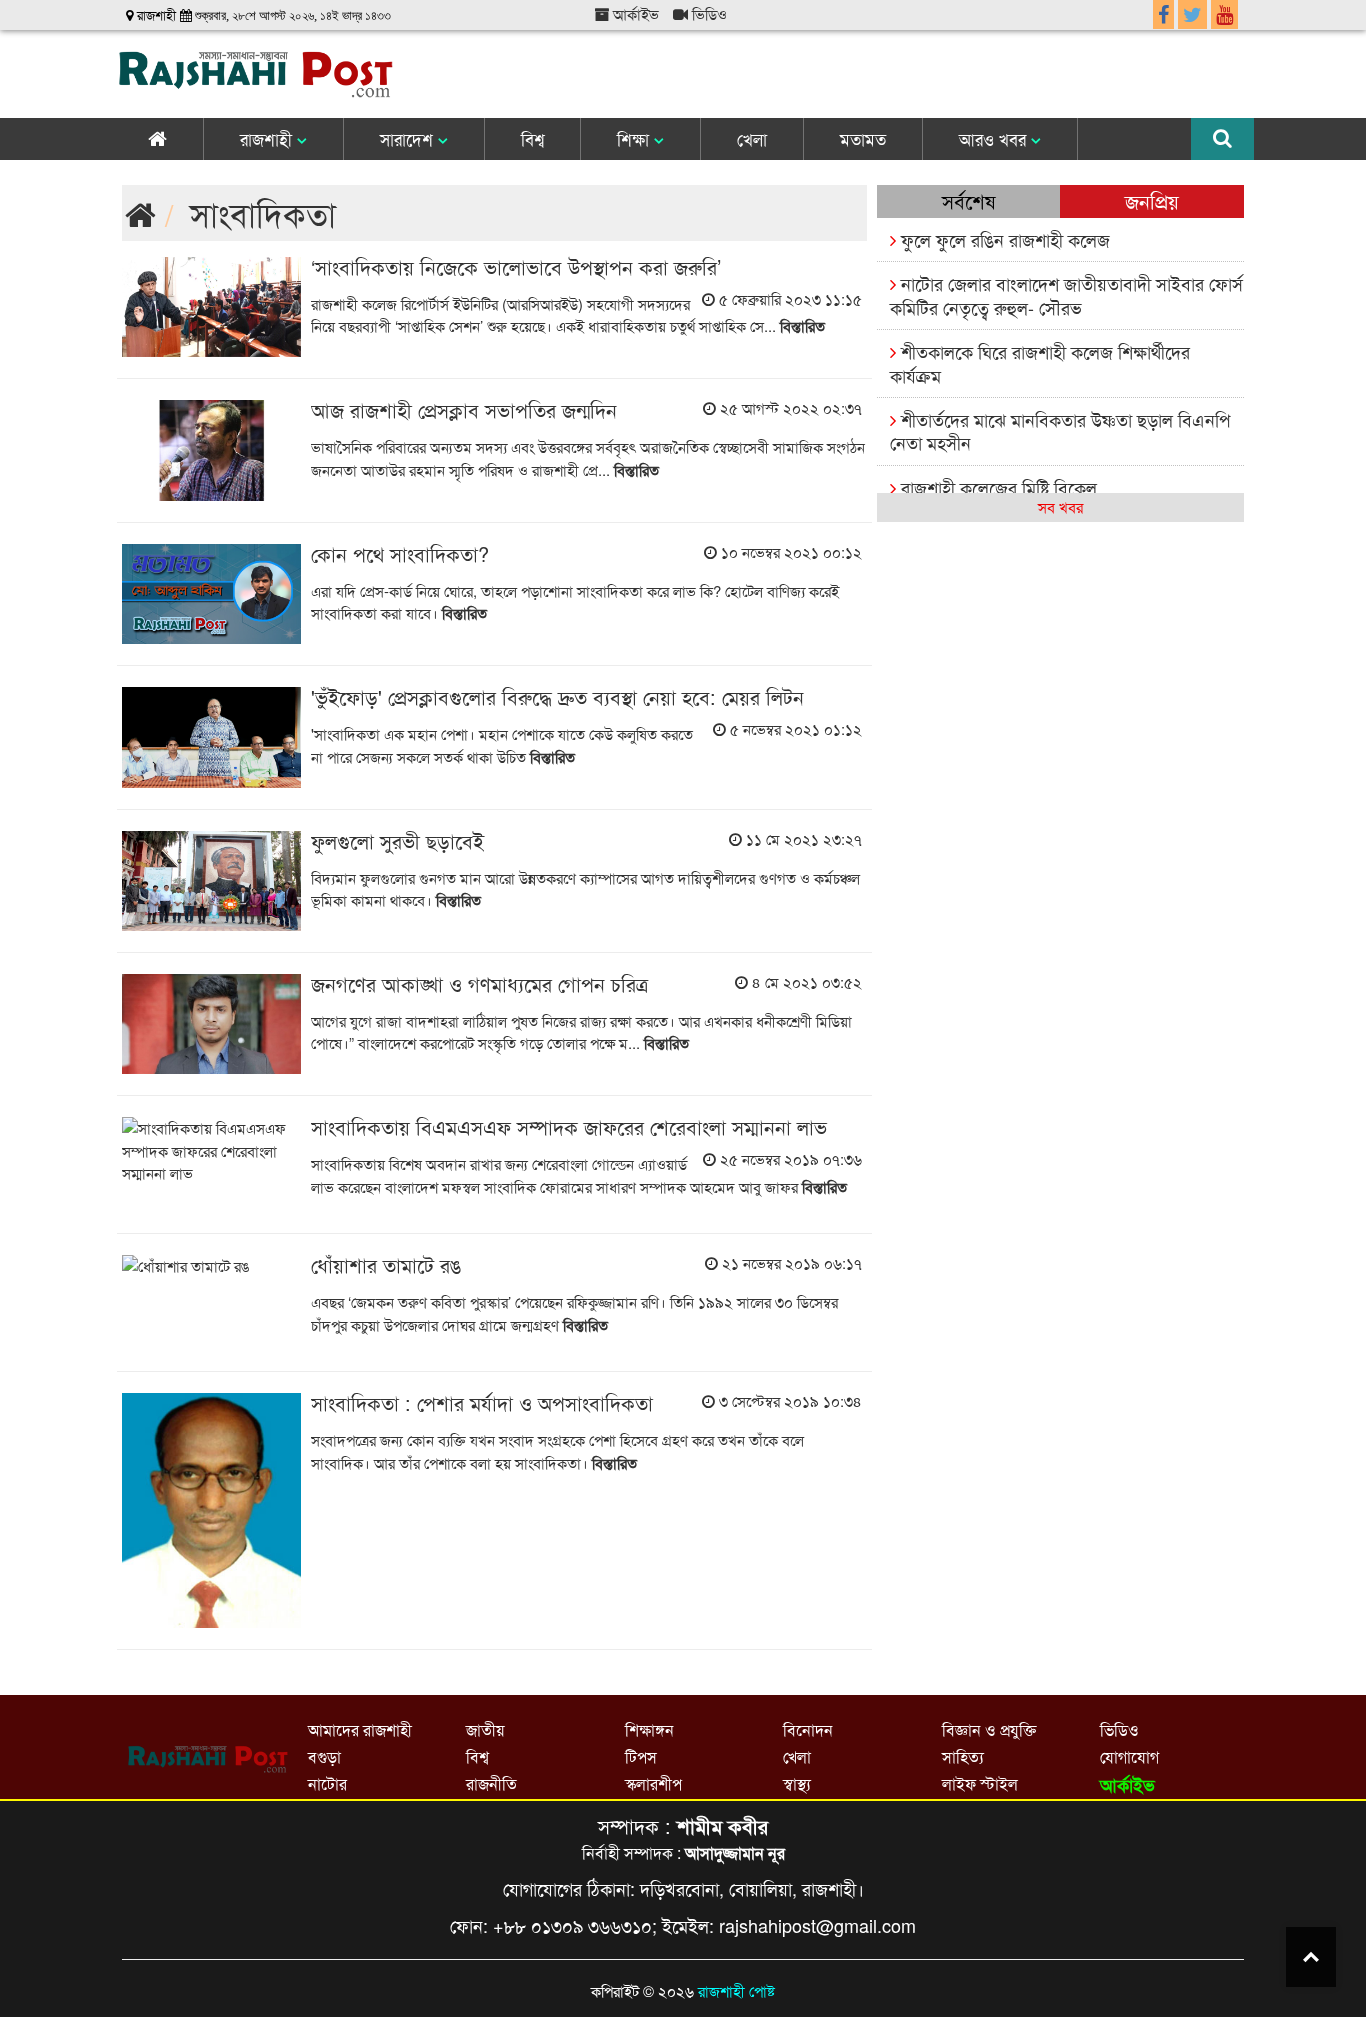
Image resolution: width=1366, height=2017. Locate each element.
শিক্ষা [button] (635, 138)
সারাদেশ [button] (409, 138)
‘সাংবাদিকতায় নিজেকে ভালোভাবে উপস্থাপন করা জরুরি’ (516, 266)
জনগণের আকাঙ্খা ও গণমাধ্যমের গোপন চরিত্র (479, 983)
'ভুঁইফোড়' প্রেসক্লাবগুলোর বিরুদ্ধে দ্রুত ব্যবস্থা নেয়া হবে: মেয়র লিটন (557, 696)
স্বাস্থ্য (797, 1783)
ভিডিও (707, 13)
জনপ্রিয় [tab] (1152, 200)
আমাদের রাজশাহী (360, 1729)
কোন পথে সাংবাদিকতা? (400, 553)
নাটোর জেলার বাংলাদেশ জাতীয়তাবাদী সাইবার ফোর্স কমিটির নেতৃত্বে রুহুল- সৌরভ (1066, 294)
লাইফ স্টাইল (980, 1783)
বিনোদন (808, 1729)
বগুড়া (324, 1756)
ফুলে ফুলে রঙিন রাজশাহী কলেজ (1003, 239)
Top (1311, 1957)
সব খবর (1060, 506)
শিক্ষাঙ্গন (649, 1729)
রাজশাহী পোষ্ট (736, 1990)
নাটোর (327, 1783)
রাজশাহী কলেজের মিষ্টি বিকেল (996, 487)
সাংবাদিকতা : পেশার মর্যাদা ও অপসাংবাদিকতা (482, 1402)
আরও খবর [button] (995, 138)
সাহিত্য (963, 1756)
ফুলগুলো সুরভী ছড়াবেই (397, 840)
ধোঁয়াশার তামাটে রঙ (386, 1264)
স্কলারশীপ (653, 1783)
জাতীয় (485, 1729)
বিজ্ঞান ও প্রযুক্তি (989, 1729)
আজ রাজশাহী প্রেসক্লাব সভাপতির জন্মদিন (464, 409)
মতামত (863, 138)
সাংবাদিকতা (263, 212)
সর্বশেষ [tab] (968, 200)
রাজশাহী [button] (268, 138)
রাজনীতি (491, 1783)
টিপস (641, 1756)
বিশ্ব (532, 138)
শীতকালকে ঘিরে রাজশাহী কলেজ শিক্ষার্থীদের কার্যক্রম (1040, 362)
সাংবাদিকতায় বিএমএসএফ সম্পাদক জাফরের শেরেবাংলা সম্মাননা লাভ (569, 1126)
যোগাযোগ (1129, 1756)
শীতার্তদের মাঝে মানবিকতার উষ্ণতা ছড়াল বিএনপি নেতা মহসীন (1060, 430)
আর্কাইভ (634, 13)
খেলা (752, 138)
